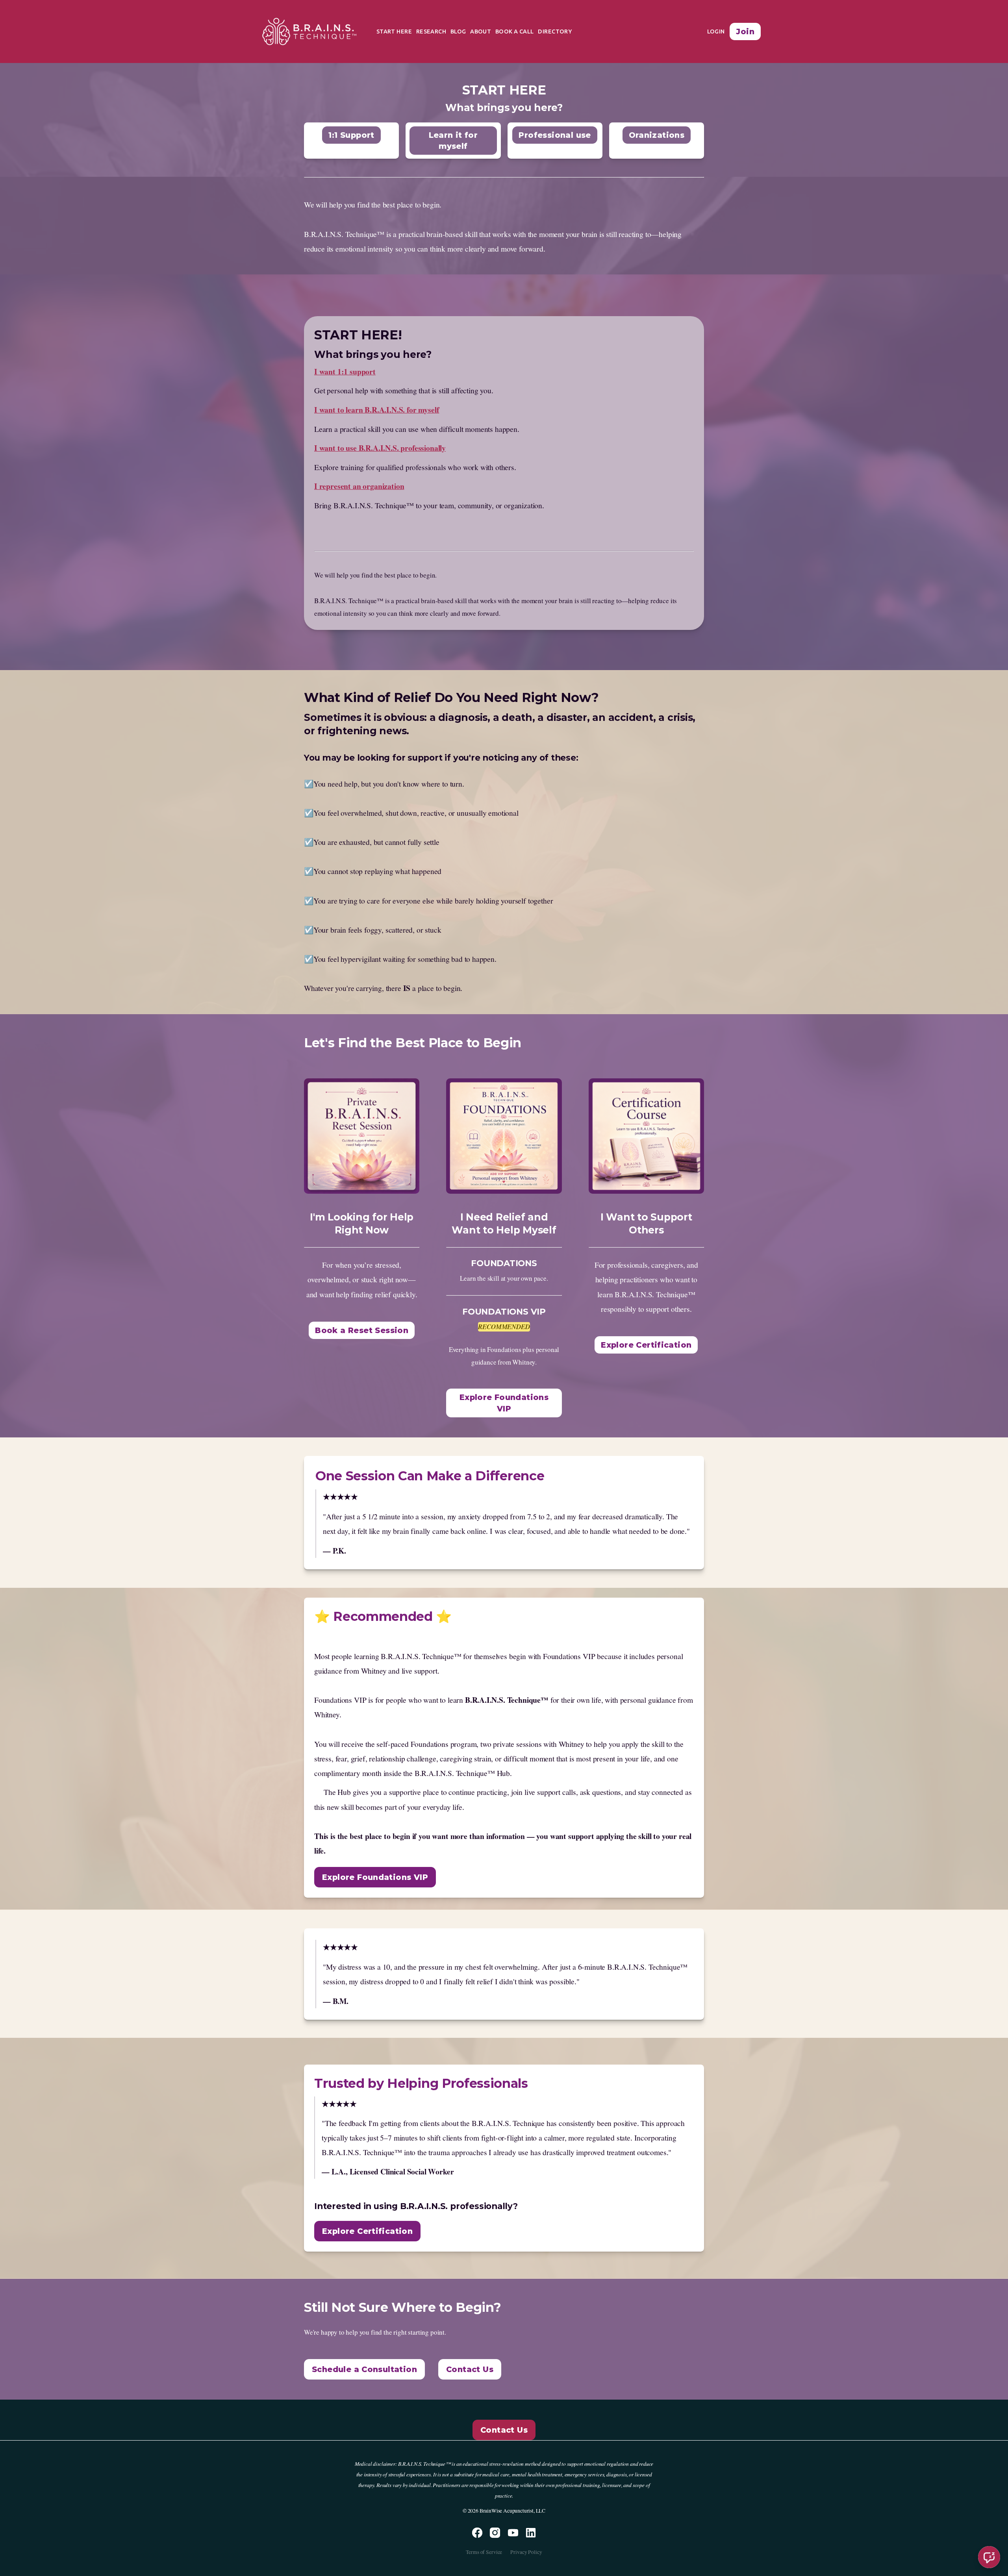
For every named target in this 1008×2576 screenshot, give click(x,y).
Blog (458, 31)
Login (716, 31)
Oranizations (657, 135)
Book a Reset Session (362, 1330)
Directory (555, 31)
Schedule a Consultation (364, 2369)
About (481, 31)
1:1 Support (351, 135)
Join (745, 31)
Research (431, 31)
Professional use (555, 135)
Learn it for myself (453, 141)
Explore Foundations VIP (504, 1403)
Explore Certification (646, 1345)
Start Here (394, 31)
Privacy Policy (526, 2552)
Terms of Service (484, 2552)
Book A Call (515, 31)
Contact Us (470, 2369)
